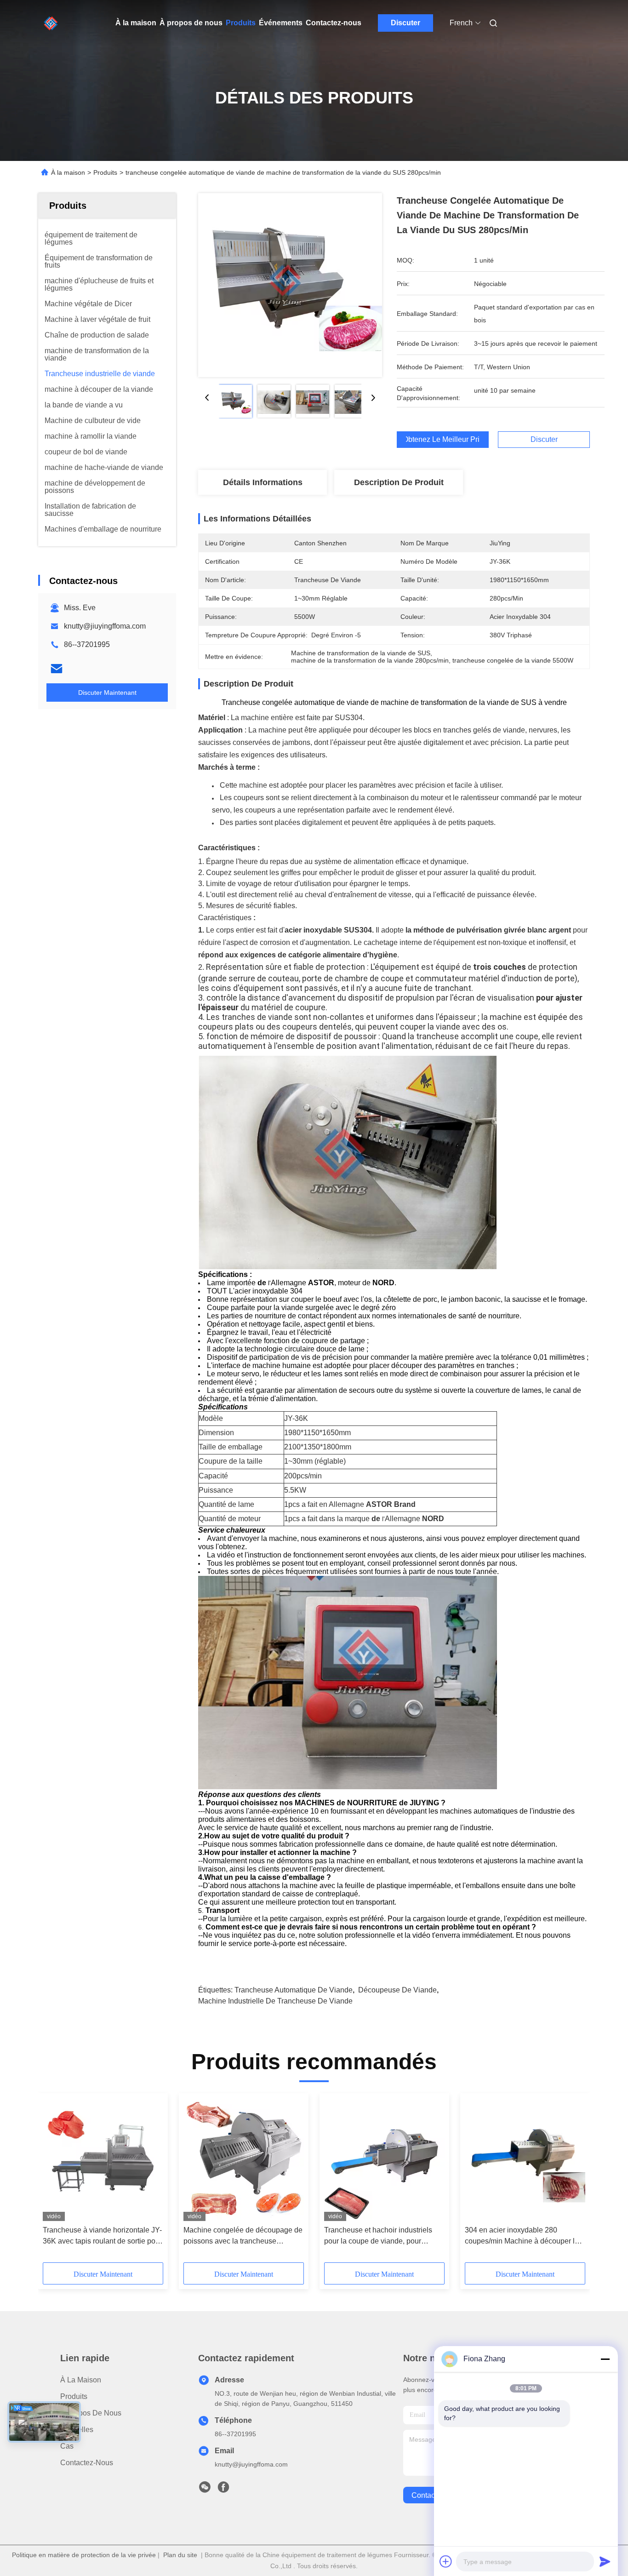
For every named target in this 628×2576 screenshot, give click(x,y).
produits (74, 2396)
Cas (67, 2446)
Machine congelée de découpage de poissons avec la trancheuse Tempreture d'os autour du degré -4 (243, 2236)
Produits (241, 23)
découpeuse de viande (397, 1990)
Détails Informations (263, 482)
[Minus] (605, 2359)
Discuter (405, 23)
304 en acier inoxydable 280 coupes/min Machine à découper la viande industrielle (522, 2236)
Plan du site (180, 2555)
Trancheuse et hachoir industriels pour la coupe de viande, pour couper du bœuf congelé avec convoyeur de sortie (378, 2236)
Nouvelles (77, 2430)
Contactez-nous (334, 23)
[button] (55, 2181)
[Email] (57, 669)
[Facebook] (223, 2490)
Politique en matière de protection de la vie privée (84, 2555)
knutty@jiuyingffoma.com (105, 626)
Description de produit (399, 482)
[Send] (605, 2561)
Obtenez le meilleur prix (443, 440)
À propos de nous (191, 23)
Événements (281, 23)
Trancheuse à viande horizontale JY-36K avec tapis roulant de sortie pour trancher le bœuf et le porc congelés (102, 2236)
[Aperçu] (51, 23)
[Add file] (446, 2561)
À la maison (136, 23)
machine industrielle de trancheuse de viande (275, 2001)
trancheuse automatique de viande (294, 1990)
